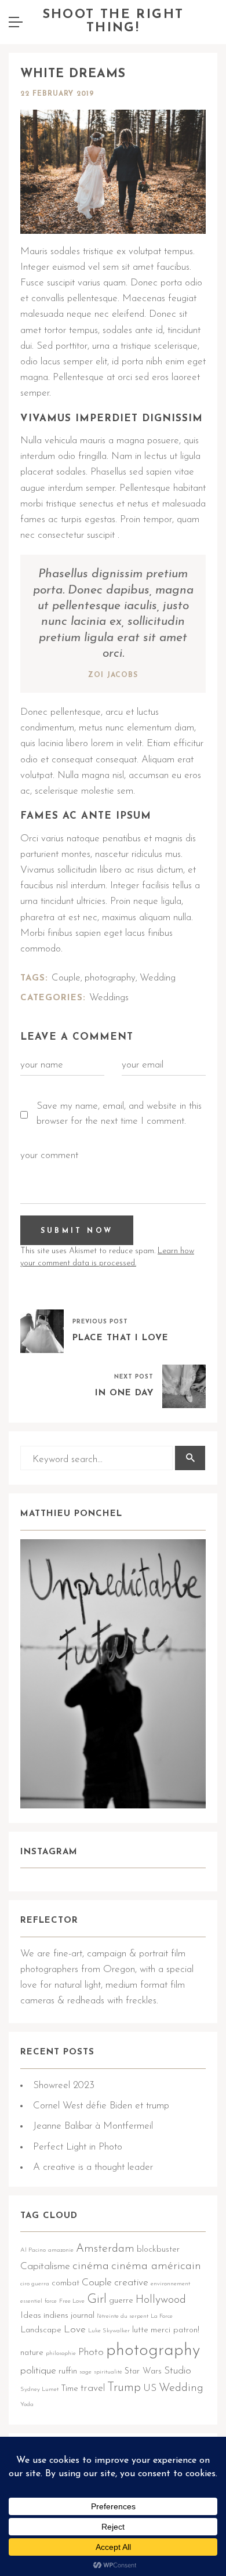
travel (93, 2388)
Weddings (109, 998)
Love (75, 2330)
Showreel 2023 (64, 2085)
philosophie (61, 2354)
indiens (56, 2316)
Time (70, 2389)
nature (32, 2353)
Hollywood (161, 2300)
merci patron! (175, 2330)
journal (83, 2316)
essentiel (31, 2301)
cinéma (91, 2266)
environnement (170, 2284)
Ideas (31, 2316)
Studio (178, 2371)
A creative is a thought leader (93, 2167)
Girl (97, 2300)
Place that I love (121, 1338)
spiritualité (108, 2372)
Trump (124, 2388)
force (51, 2301)
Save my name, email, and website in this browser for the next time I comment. (119, 1114)
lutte (140, 2330)
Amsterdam (105, 2249)
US (150, 2388)
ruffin (68, 2371)
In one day (124, 1393)
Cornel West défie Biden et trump (101, 2106)
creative (131, 2283)
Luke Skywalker (109, 2331)
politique (38, 2371)
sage (85, 2372)
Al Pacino (33, 2250)
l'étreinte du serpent (123, 2316)
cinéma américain (156, 2266)
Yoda (27, 2405)
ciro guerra (35, 2284)
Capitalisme (45, 2266)
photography (110, 978)
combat (65, 2283)
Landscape (41, 2330)
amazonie (61, 2250)
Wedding (158, 978)
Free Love (72, 2301)
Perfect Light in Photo (78, 2147)
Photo (91, 2352)
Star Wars (143, 2371)
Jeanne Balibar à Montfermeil (93, 2126)
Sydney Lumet (39, 2389)
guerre (121, 2301)
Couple (66, 978)
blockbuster (158, 2250)
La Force (162, 2316)
